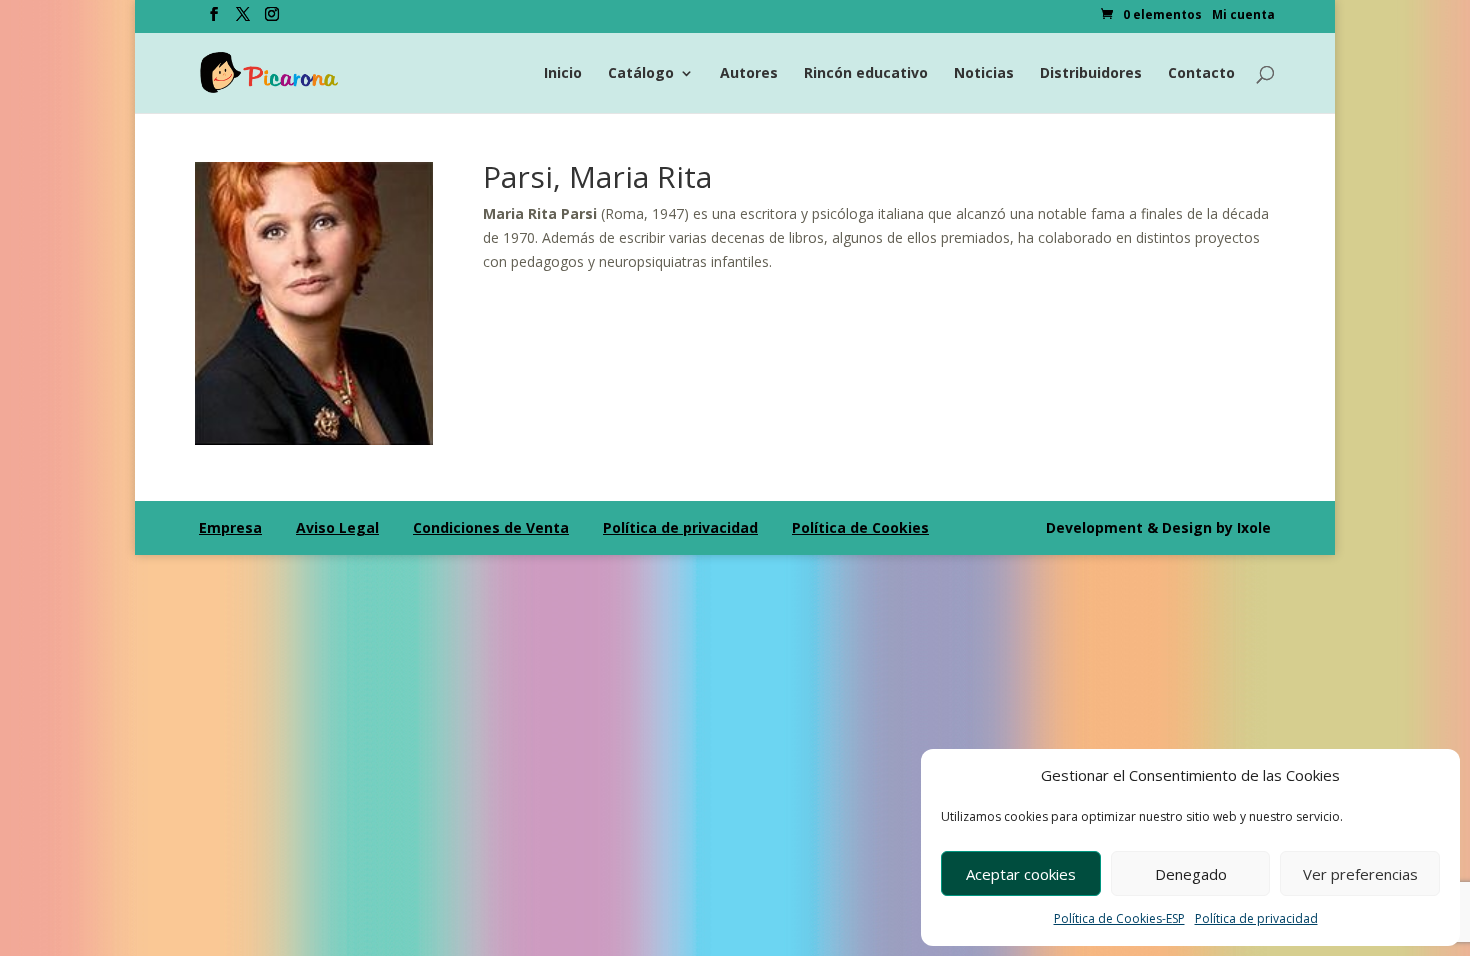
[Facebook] (214, 20)
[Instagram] (272, 20)
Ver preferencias (1360, 874)
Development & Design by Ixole (1158, 527)
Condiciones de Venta (491, 527)
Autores (749, 74)
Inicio (563, 74)
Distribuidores (1091, 74)
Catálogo (641, 74)
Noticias (984, 74)
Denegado (1191, 874)
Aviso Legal (337, 527)
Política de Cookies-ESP (1119, 918)
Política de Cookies (860, 527)
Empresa (230, 527)
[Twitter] (243, 20)
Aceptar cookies (1021, 874)
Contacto (1201, 74)
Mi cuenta (1243, 16)
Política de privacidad (1256, 918)
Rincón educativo (866, 74)
